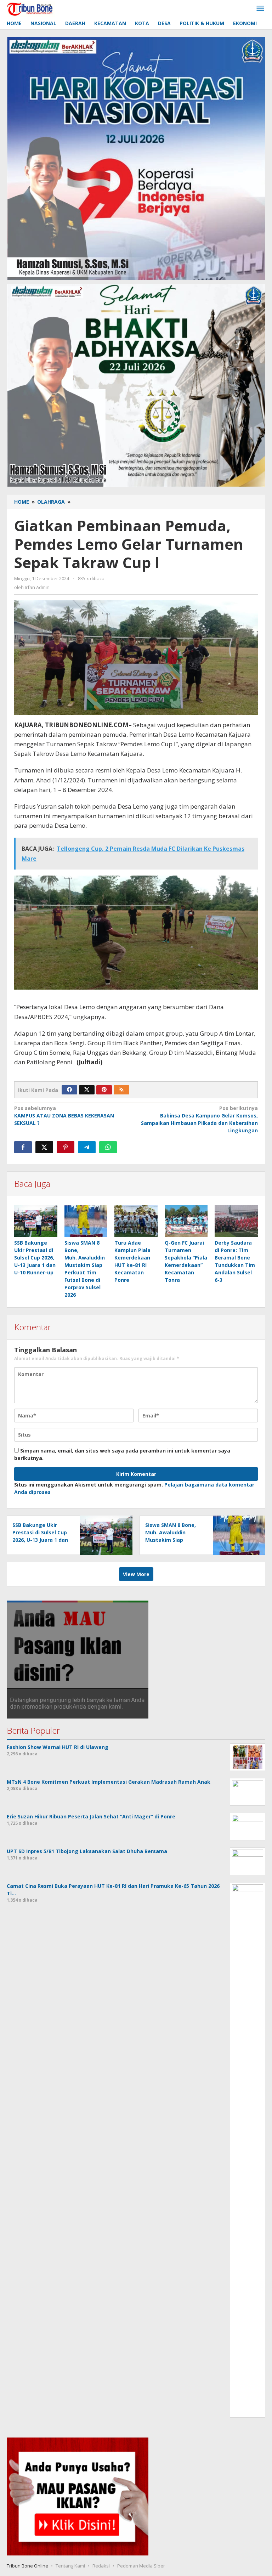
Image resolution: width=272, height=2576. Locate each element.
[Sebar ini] (23, 1147)
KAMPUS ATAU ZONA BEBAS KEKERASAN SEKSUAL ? (64, 1116)
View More (136, 1574)
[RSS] (121, 1090)
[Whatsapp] (108, 1147)
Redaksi (101, 2566)
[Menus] (260, 9)
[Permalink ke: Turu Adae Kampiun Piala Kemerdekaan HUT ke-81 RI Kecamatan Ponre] (136, 1221)
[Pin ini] (66, 1147)
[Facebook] (69, 1090)
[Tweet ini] (44, 1147)
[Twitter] (87, 1090)
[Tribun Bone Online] (31, 8)
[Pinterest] (104, 1090)
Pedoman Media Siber (141, 2566)
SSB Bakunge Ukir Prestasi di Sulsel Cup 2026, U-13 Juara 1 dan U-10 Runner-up (35, 1258)
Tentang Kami (70, 2566)
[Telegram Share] (87, 1147)
